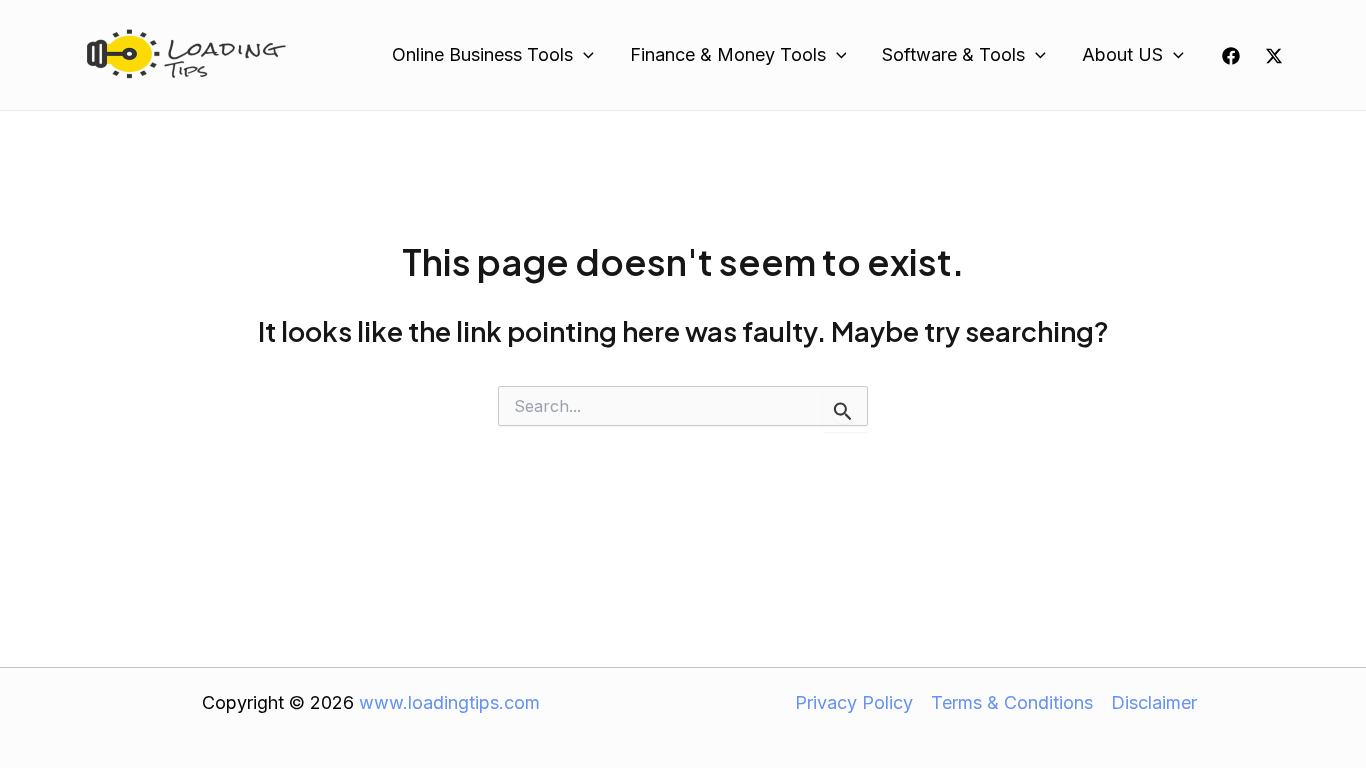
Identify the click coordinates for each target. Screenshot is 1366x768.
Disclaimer (1154, 702)
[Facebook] (1231, 56)
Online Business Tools (482, 54)
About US (1122, 54)
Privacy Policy (854, 702)
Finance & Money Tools (728, 54)
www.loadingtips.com (449, 702)
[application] (583, 55)
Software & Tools (953, 54)
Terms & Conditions (1012, 702)
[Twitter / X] (1274, 56)
